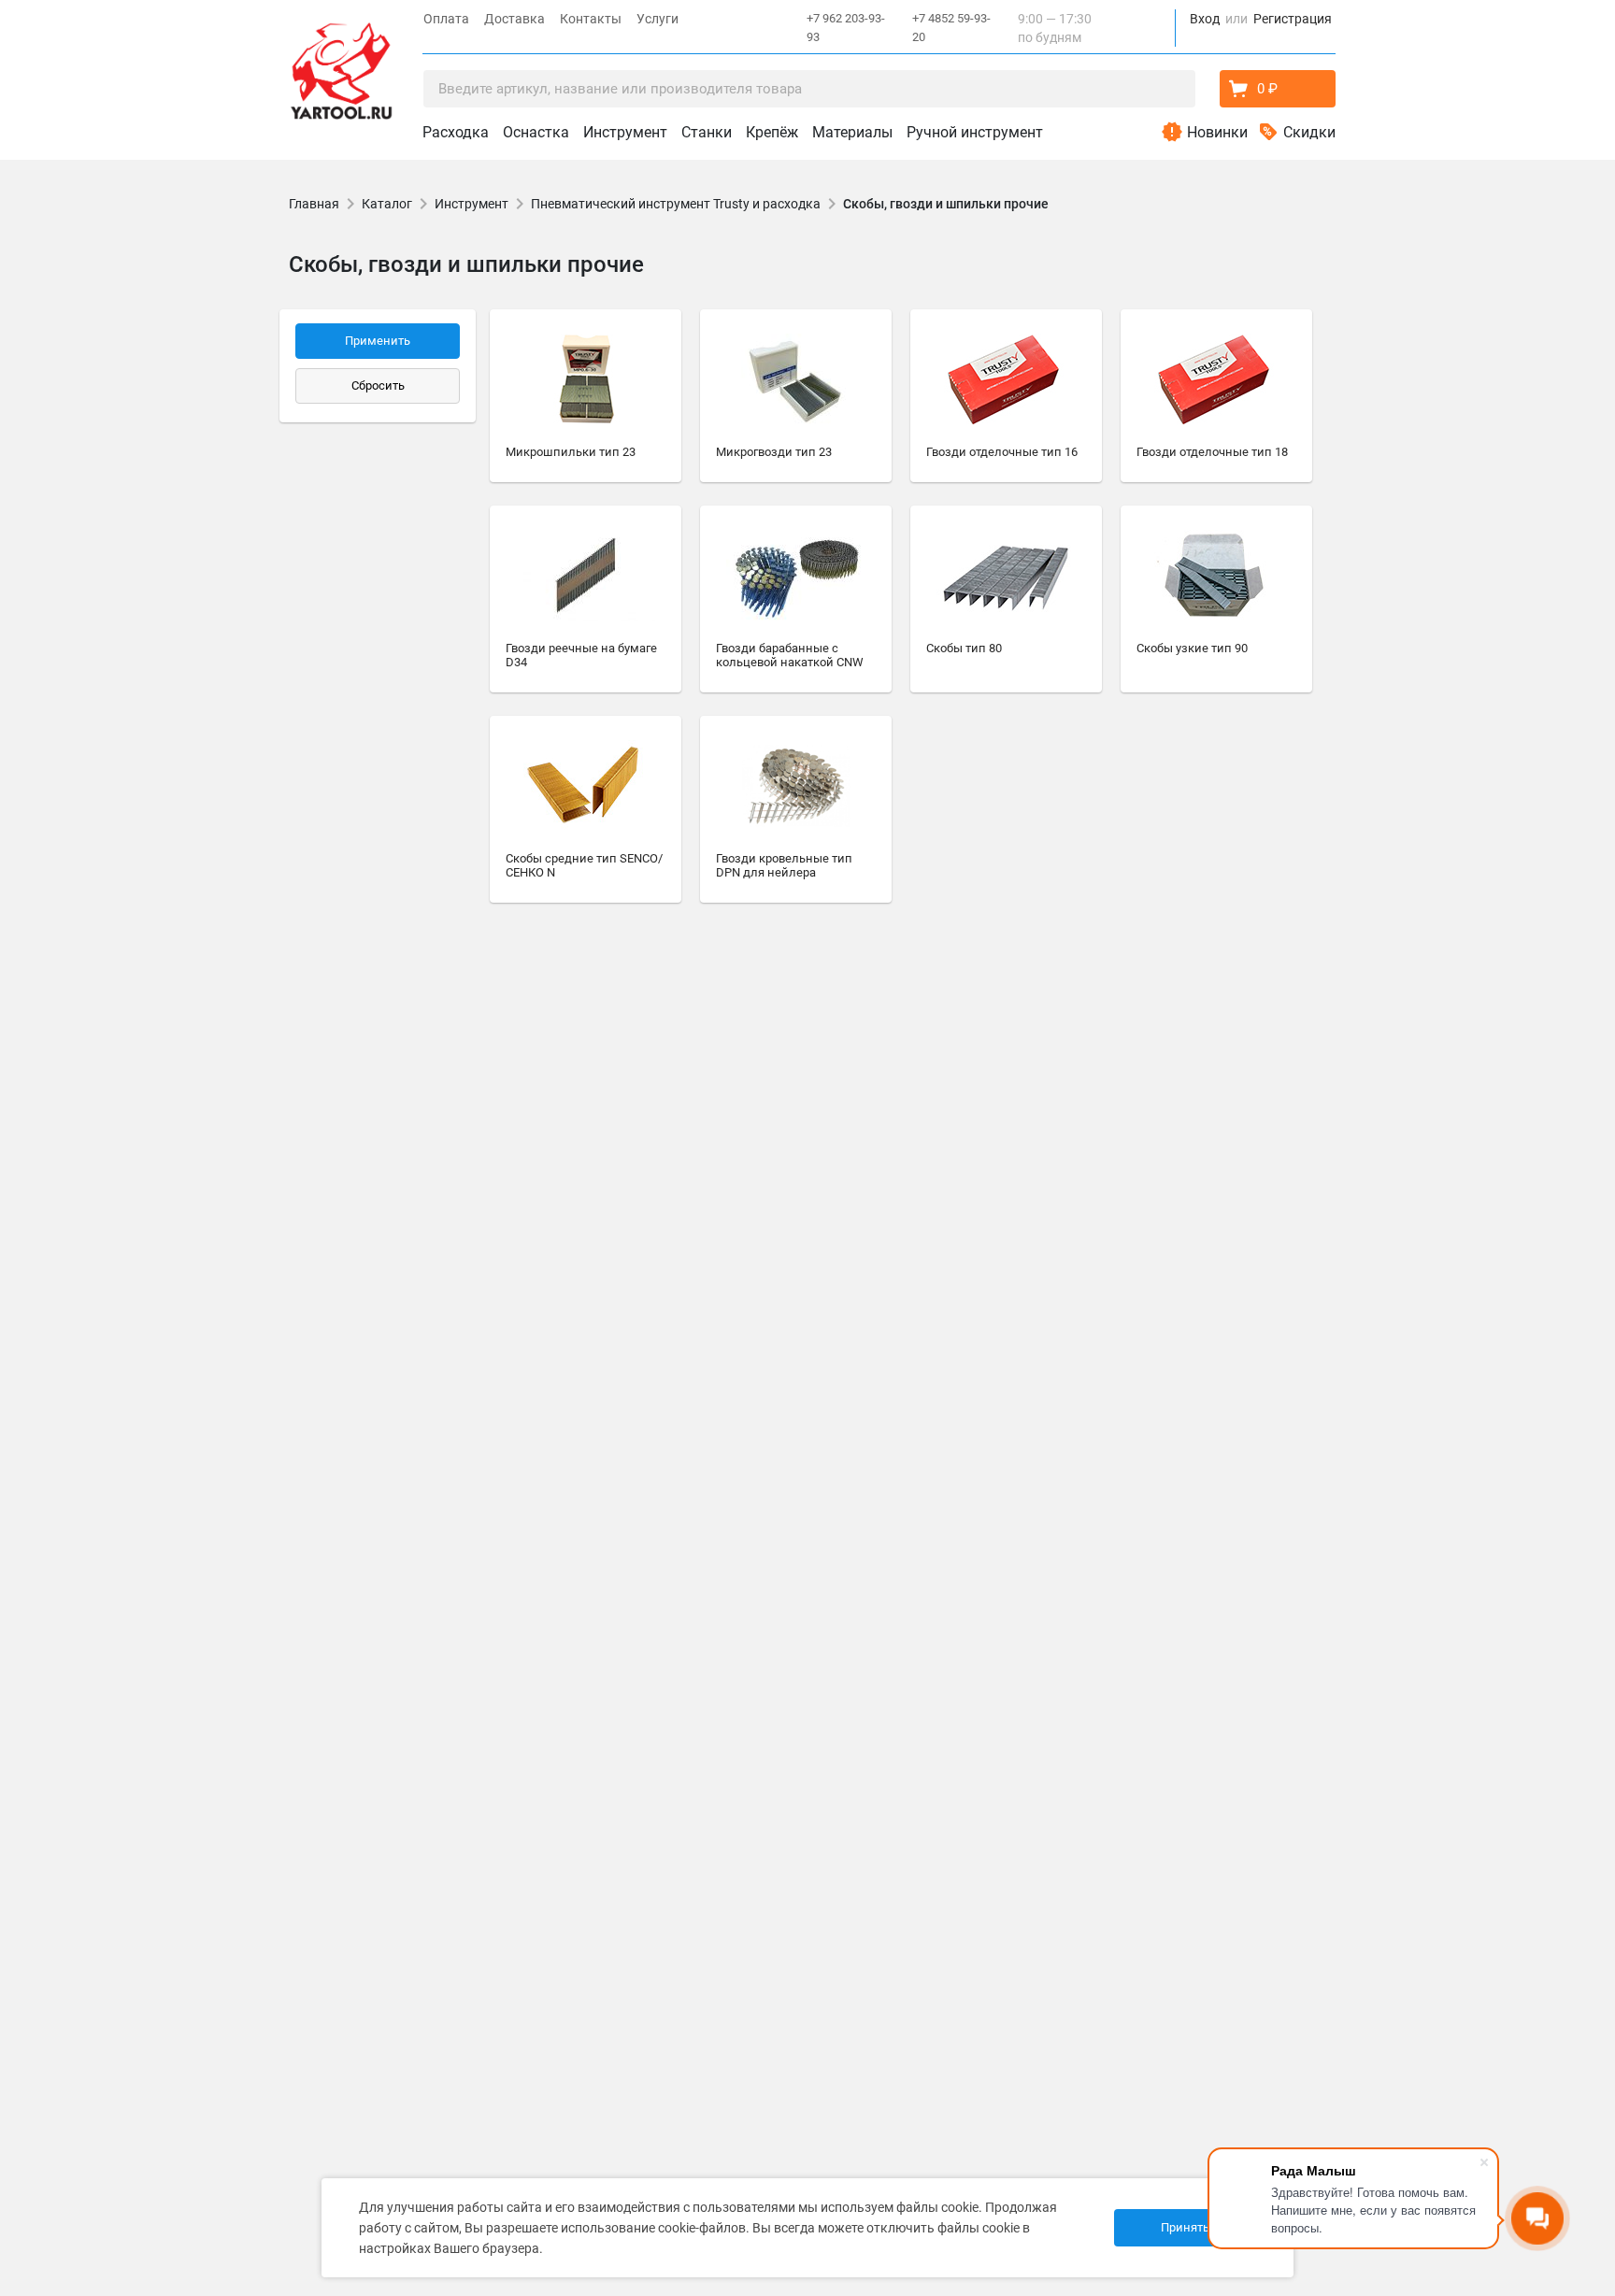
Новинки (1217, 132)
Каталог (387, 204)
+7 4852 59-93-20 (951, 28)
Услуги (657, 19)
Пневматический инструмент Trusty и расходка (676, 204)
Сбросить (378, 385)
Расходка (456, 132)
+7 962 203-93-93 (846, 28)
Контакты (591, 19)
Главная (314, 204)
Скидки (1309, 132)
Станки (707, 132)
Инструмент (625, 132)
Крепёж (772, 132)
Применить (378, 341)
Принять (1185, 2227)
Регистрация (1293, 19)
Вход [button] (1205, 19)
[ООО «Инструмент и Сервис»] (341, 67)
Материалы (852, 132)
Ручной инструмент (975, 132)
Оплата (446, 19)
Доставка (515, 19)
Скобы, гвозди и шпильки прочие (946, 204)
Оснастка (536, 132)
